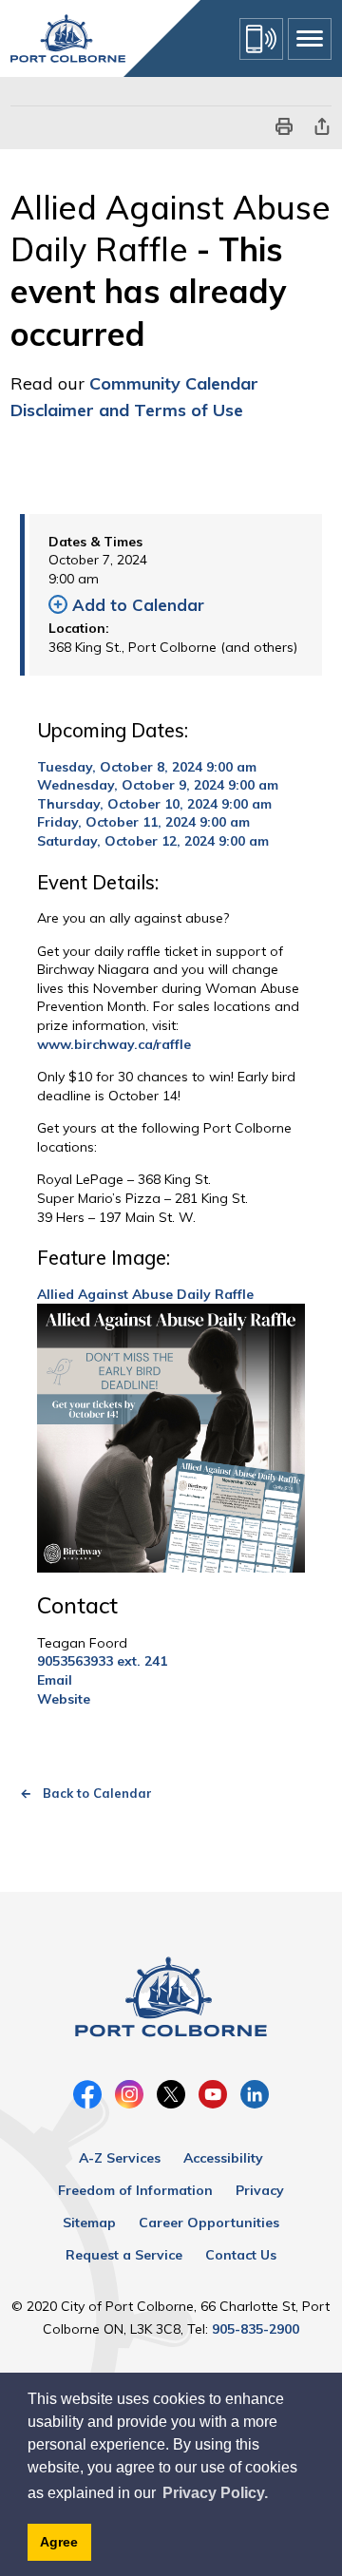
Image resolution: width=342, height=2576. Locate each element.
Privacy (260, 2190)
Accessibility (223, 2158)
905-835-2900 (256, 2329)
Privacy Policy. (215, 2493)
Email (55, 1680)
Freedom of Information (135, 2190)
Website (64, 1699)
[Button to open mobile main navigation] (310, 39)
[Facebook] (87, 2094)
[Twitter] (171, 2094)
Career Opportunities (209, 2223)
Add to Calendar (138, 605)
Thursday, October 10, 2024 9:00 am (154, 804)
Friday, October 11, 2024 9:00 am (143, 822)
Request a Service (124, 2255)
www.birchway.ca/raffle (114, 1044)
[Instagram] (129, 2094)
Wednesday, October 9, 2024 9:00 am (158, 785)
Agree (59, 2542)
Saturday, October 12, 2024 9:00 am (153, 841)
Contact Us (241, 2255)
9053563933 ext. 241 (102, 1661)
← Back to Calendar (86, 1793)
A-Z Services (120, 2158)
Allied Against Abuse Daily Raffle (145, 1294)
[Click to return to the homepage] (68, 38)
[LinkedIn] (255, 2094)
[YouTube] (213, 2094)
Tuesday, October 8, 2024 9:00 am (147, 767)
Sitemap (89, 2223)
